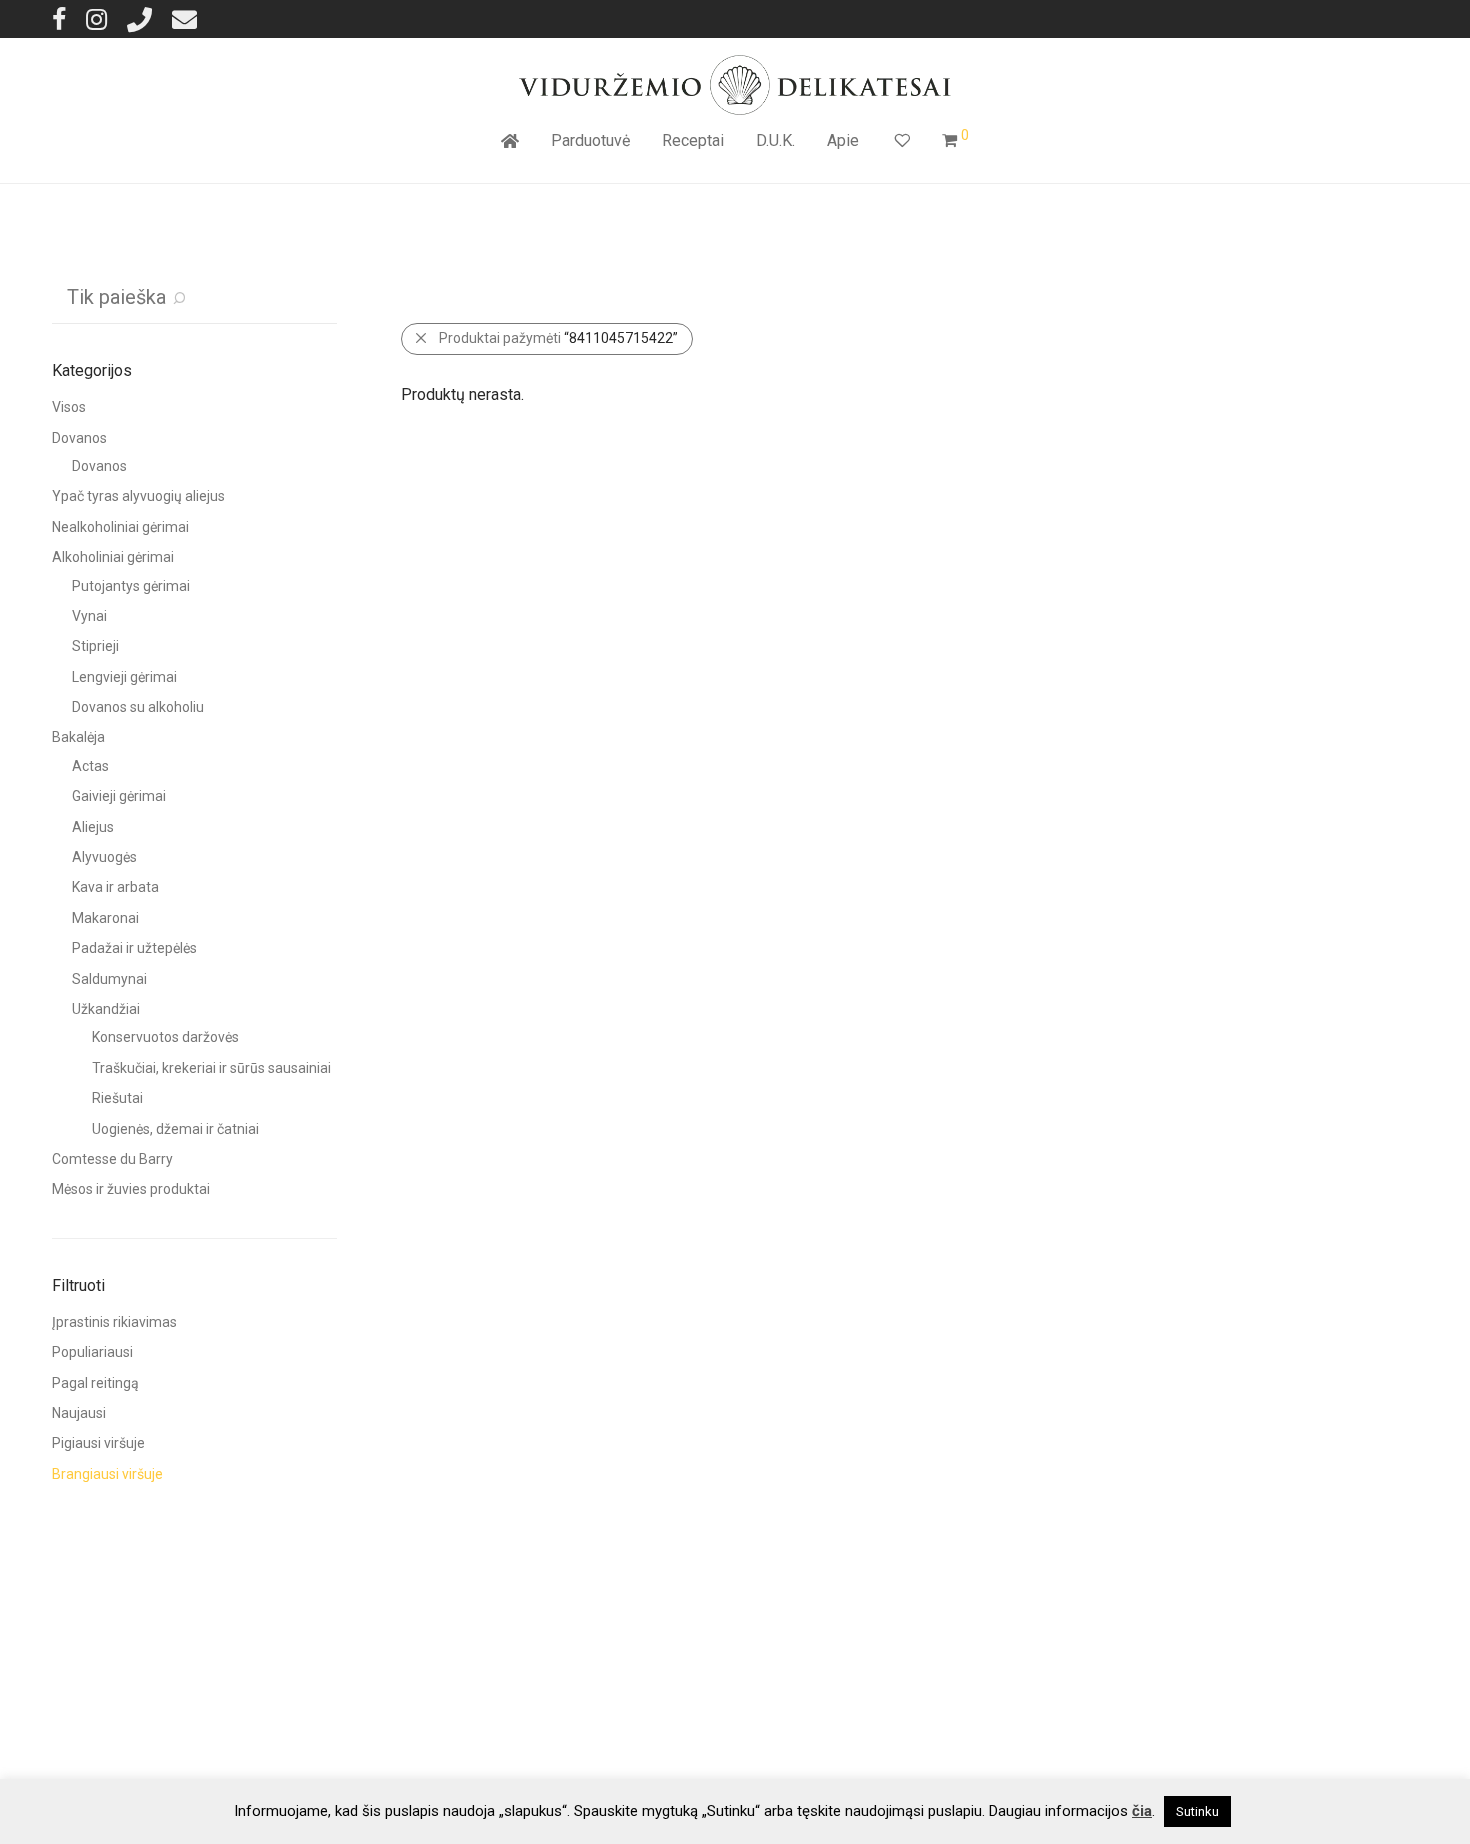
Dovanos (79, 438)
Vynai (89, 616)
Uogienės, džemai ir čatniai (175, 1129)
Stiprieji (95, 646)
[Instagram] (96, 18)
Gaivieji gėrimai (119, 796)
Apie (843, 140)
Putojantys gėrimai (131, 586)
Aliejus (93, 827)
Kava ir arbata (115, 887)
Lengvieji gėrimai (124, 677)
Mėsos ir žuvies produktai (131, 1189)
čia (1142, 1811)
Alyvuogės (104, 857)
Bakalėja (78, 737)
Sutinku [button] (1197, 1811)
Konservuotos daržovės (165, 1037)
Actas (90, 766)
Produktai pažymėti (558, 338)
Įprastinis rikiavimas (114, 1322)
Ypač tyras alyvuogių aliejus (138, 496)
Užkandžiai (106, 1009)
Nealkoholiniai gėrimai (120, 527)
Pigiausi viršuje (98, 1443)
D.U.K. (775, 140)
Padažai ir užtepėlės (134, 948)
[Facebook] (59, 18)
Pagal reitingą (95, 1383)
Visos (69, 407)
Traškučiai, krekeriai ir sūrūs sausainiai (211, 1068)
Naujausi (79, 1413)
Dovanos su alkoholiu (138, 707)
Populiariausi (92, 1352)
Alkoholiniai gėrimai (113, 557)
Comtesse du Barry (112, 1159)
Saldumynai (109, 979)
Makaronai (105, 918)
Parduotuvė (590, 140)
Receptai (693, 140)
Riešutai (117, 1098)
